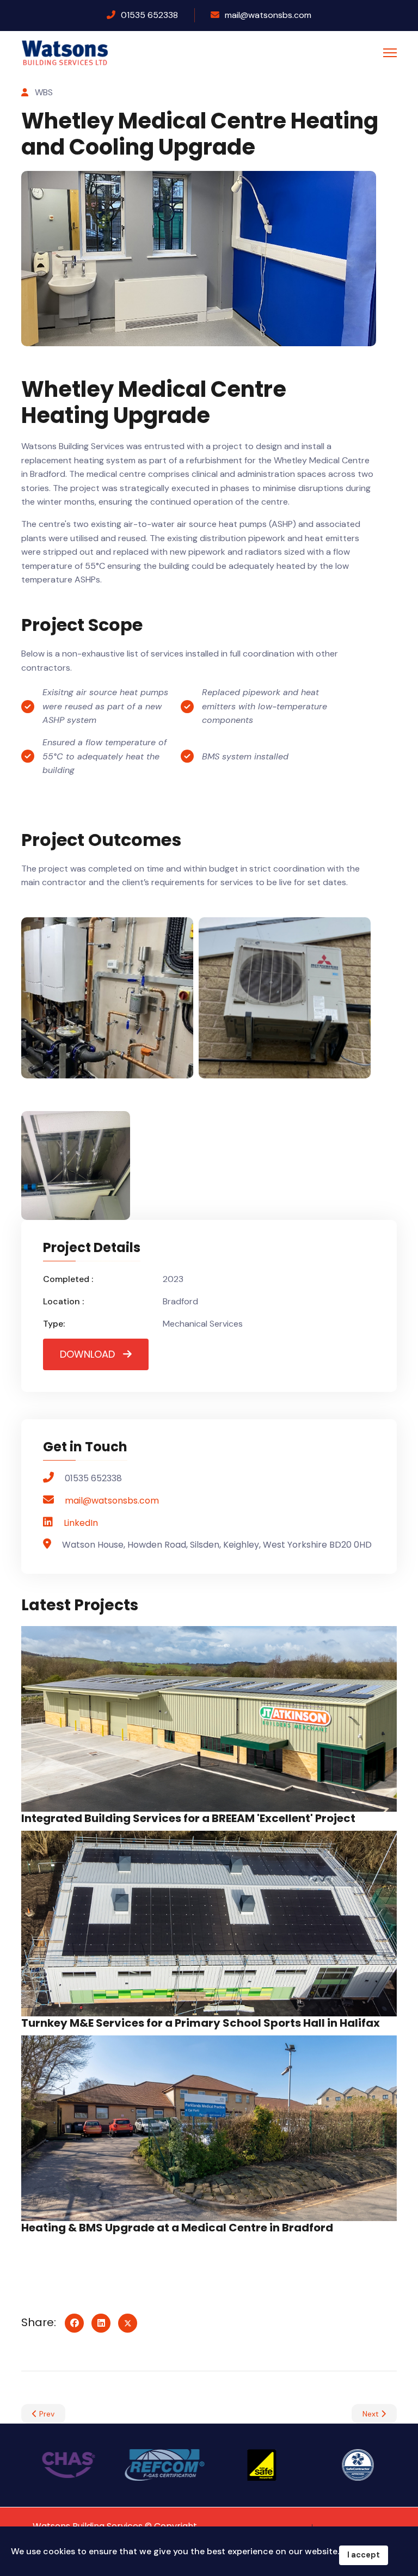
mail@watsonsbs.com (268, 15)
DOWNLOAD (87, 1354)
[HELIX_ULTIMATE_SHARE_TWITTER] (128, 2323)
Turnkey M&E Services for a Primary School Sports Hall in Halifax (201, 2023)
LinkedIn (81, 1523)
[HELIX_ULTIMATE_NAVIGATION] (390, 53)
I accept (364, 2555)
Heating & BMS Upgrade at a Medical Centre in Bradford (177, 2228)
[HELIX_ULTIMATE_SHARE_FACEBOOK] (74, 2323)
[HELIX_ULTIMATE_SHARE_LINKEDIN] (101, 2323)
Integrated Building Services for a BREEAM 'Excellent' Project (188, 1818)
